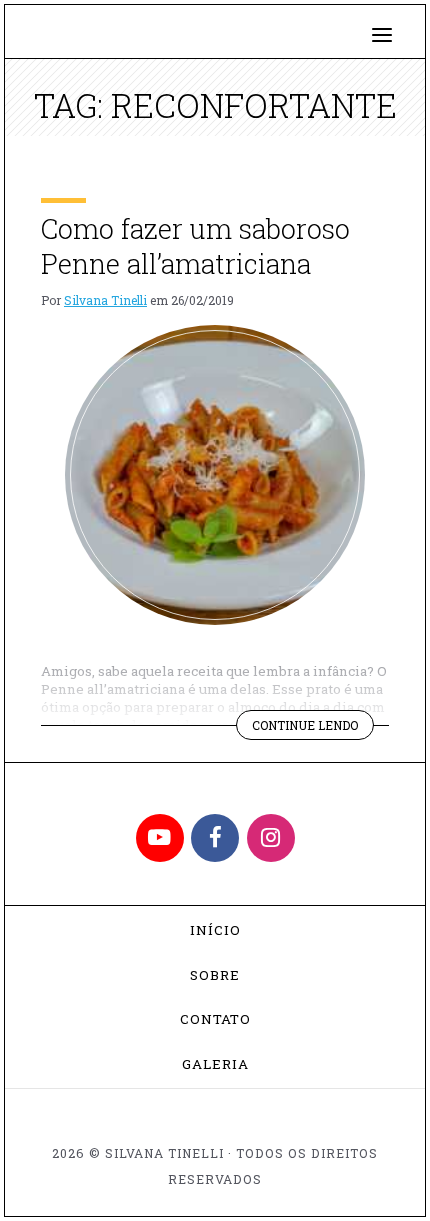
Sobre (215, 975)
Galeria (215, 1064)
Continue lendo (313, 728)
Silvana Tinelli (105, 300)
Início (215, 930)
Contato (215, 1019)
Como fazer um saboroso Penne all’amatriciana (195, 246)
